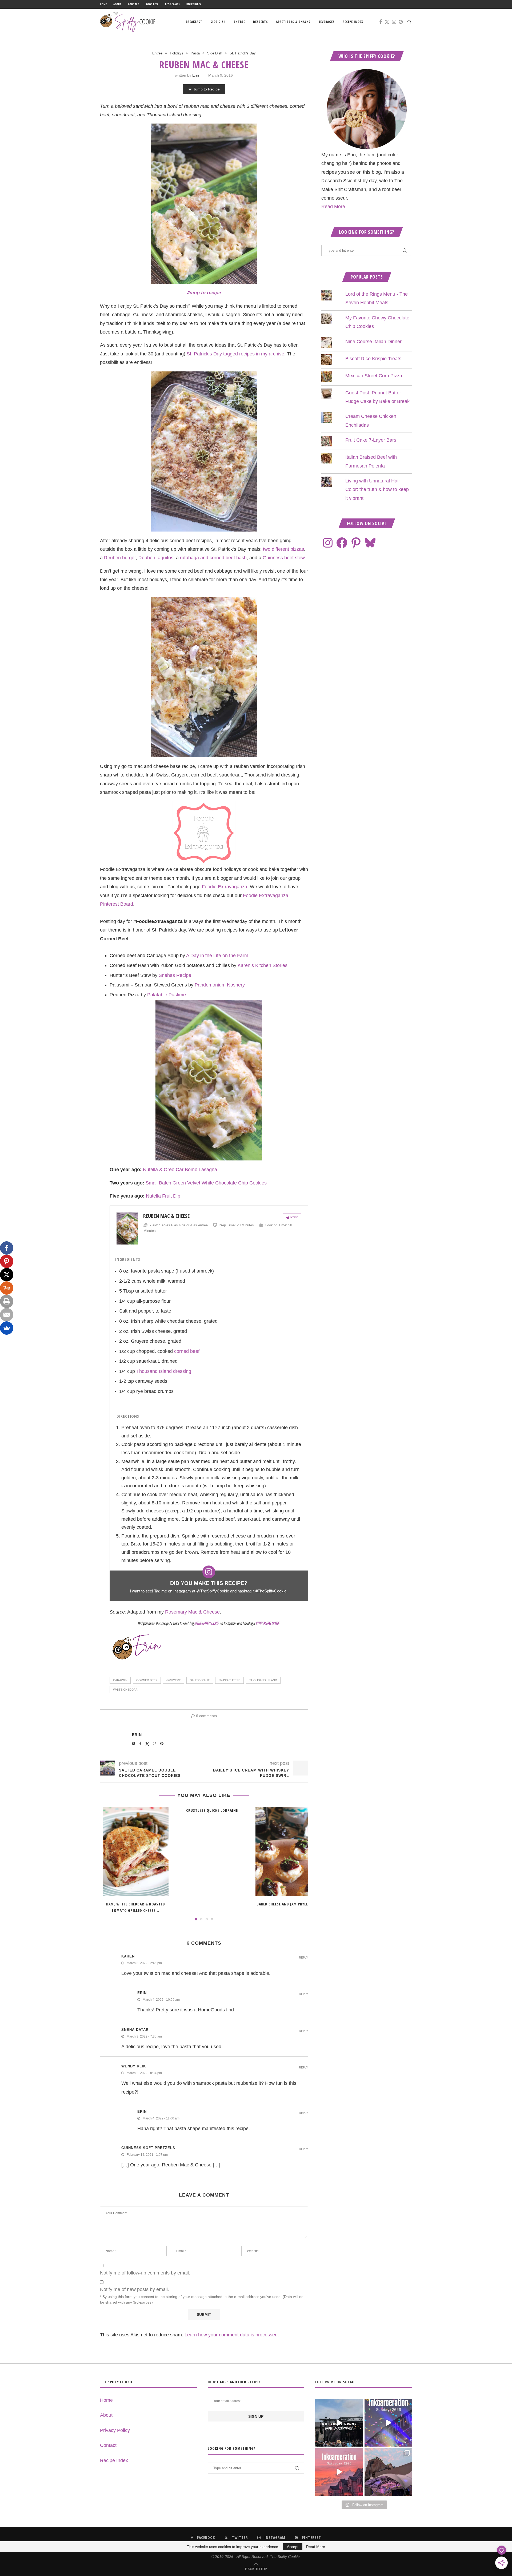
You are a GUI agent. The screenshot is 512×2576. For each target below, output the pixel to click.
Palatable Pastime (167, 995)
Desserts (261, 22)
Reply (303, 1958)
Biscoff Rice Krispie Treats (373, 359)
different (280, 549)
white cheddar (125, 1690)
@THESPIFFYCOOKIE (207, 1623)
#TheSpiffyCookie (271, 1591)
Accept (293, 2547)
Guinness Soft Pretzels (148, 2148)
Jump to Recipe (207, 89)
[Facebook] (381, 22)
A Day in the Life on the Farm (217, 956)
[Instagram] (394, 22)
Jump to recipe (204, 293)
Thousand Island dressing (164, 1371)
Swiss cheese (229, 1680)
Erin (196, 75)
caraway (120, 1680)
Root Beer (152, 4)
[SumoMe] (7, 1328)
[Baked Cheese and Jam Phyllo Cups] (288, 1851)
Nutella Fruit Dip (163, 1196)
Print (294, 1217)
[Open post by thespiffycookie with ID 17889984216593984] (388, 2472)
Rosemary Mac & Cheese (192, 1612)
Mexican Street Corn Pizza (374, 376)
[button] (107, 1863)
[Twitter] (387, 22)
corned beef (187, 1351)
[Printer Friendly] (7, 1301)
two (267, 549)
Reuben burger (120, 558)
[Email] (7, 1315)
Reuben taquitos (156, 558)
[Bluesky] (370, 543)
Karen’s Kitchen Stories (263, 965)
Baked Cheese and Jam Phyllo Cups (289, 1904)
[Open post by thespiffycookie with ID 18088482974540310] (339, 2423)
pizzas (297, 549)
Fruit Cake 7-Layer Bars (371, 440)
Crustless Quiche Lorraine (212, 1810)
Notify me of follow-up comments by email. (145, 2273)
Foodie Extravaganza (225, 887)
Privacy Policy (115, 2430)
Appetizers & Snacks (293, 22)
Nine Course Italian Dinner (373, 342)
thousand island (263, 1680)
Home (103, 4)
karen (128, 1956)
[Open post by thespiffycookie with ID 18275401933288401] (339, 2472)
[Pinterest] (401, 22)
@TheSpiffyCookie (213, 1591)
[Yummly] (7, 1288)
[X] (7, 1275)
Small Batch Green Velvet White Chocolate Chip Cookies (206, 1183)
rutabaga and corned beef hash (213, 558)
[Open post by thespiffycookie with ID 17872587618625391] (388, 2423)
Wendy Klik (134, 2066)
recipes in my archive (262, 354)
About (117, 4)
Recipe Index (194, 4)
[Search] (409, 22)
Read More (333, 207)
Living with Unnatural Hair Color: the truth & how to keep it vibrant (377, 490)
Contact (133, 4)
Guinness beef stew (284, 558)
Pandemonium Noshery (220, 985)
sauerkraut (200, 1680)
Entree (239, 22)
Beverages (327, 22)
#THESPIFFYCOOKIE (268, 1623)
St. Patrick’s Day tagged (212, 354)
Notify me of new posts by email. (135, 2289)
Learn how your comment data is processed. (232, 2335)
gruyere (174, 1680)
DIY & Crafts (172, 4)
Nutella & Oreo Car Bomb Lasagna (180, 1170)
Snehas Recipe (175, 975)
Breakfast (194, 22)
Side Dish (218, 22)
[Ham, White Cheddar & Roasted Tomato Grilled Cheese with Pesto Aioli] (136, 1851)
